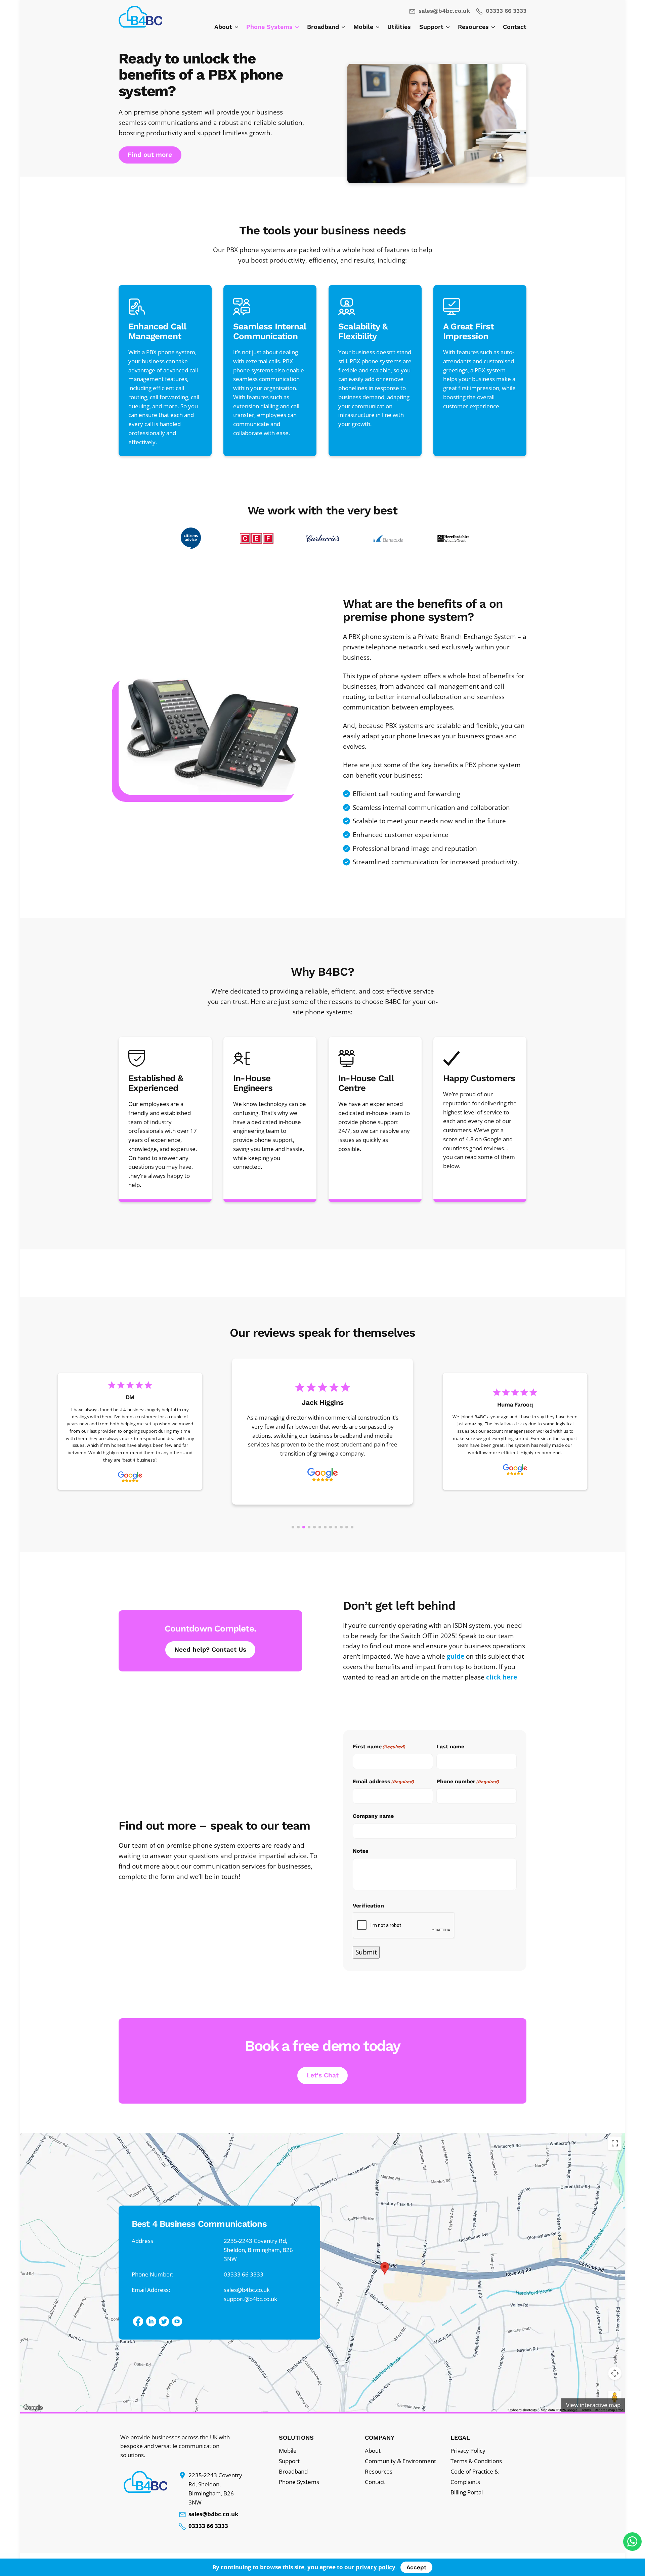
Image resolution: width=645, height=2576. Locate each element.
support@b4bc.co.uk (250, 2298)
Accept (416, 2567)
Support (432, 27)
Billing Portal (467, 2492)
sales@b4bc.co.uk (443, 11)
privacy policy (376, 2567)
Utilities (399, 27)
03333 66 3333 (505, 11)
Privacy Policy (468, 2451)
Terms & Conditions (476, 2461)
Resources (474, 27)
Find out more (150, 155)
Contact (515, 27)
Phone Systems (270, 27)
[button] (322, 2273)
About (224, 27)
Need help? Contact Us (210, 1649)
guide (456, 1656)
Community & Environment (400, 2461)
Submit (366, 1952)
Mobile (364, 27)
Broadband (324, 27)
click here (502, 1677)
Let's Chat (323, 2075)
